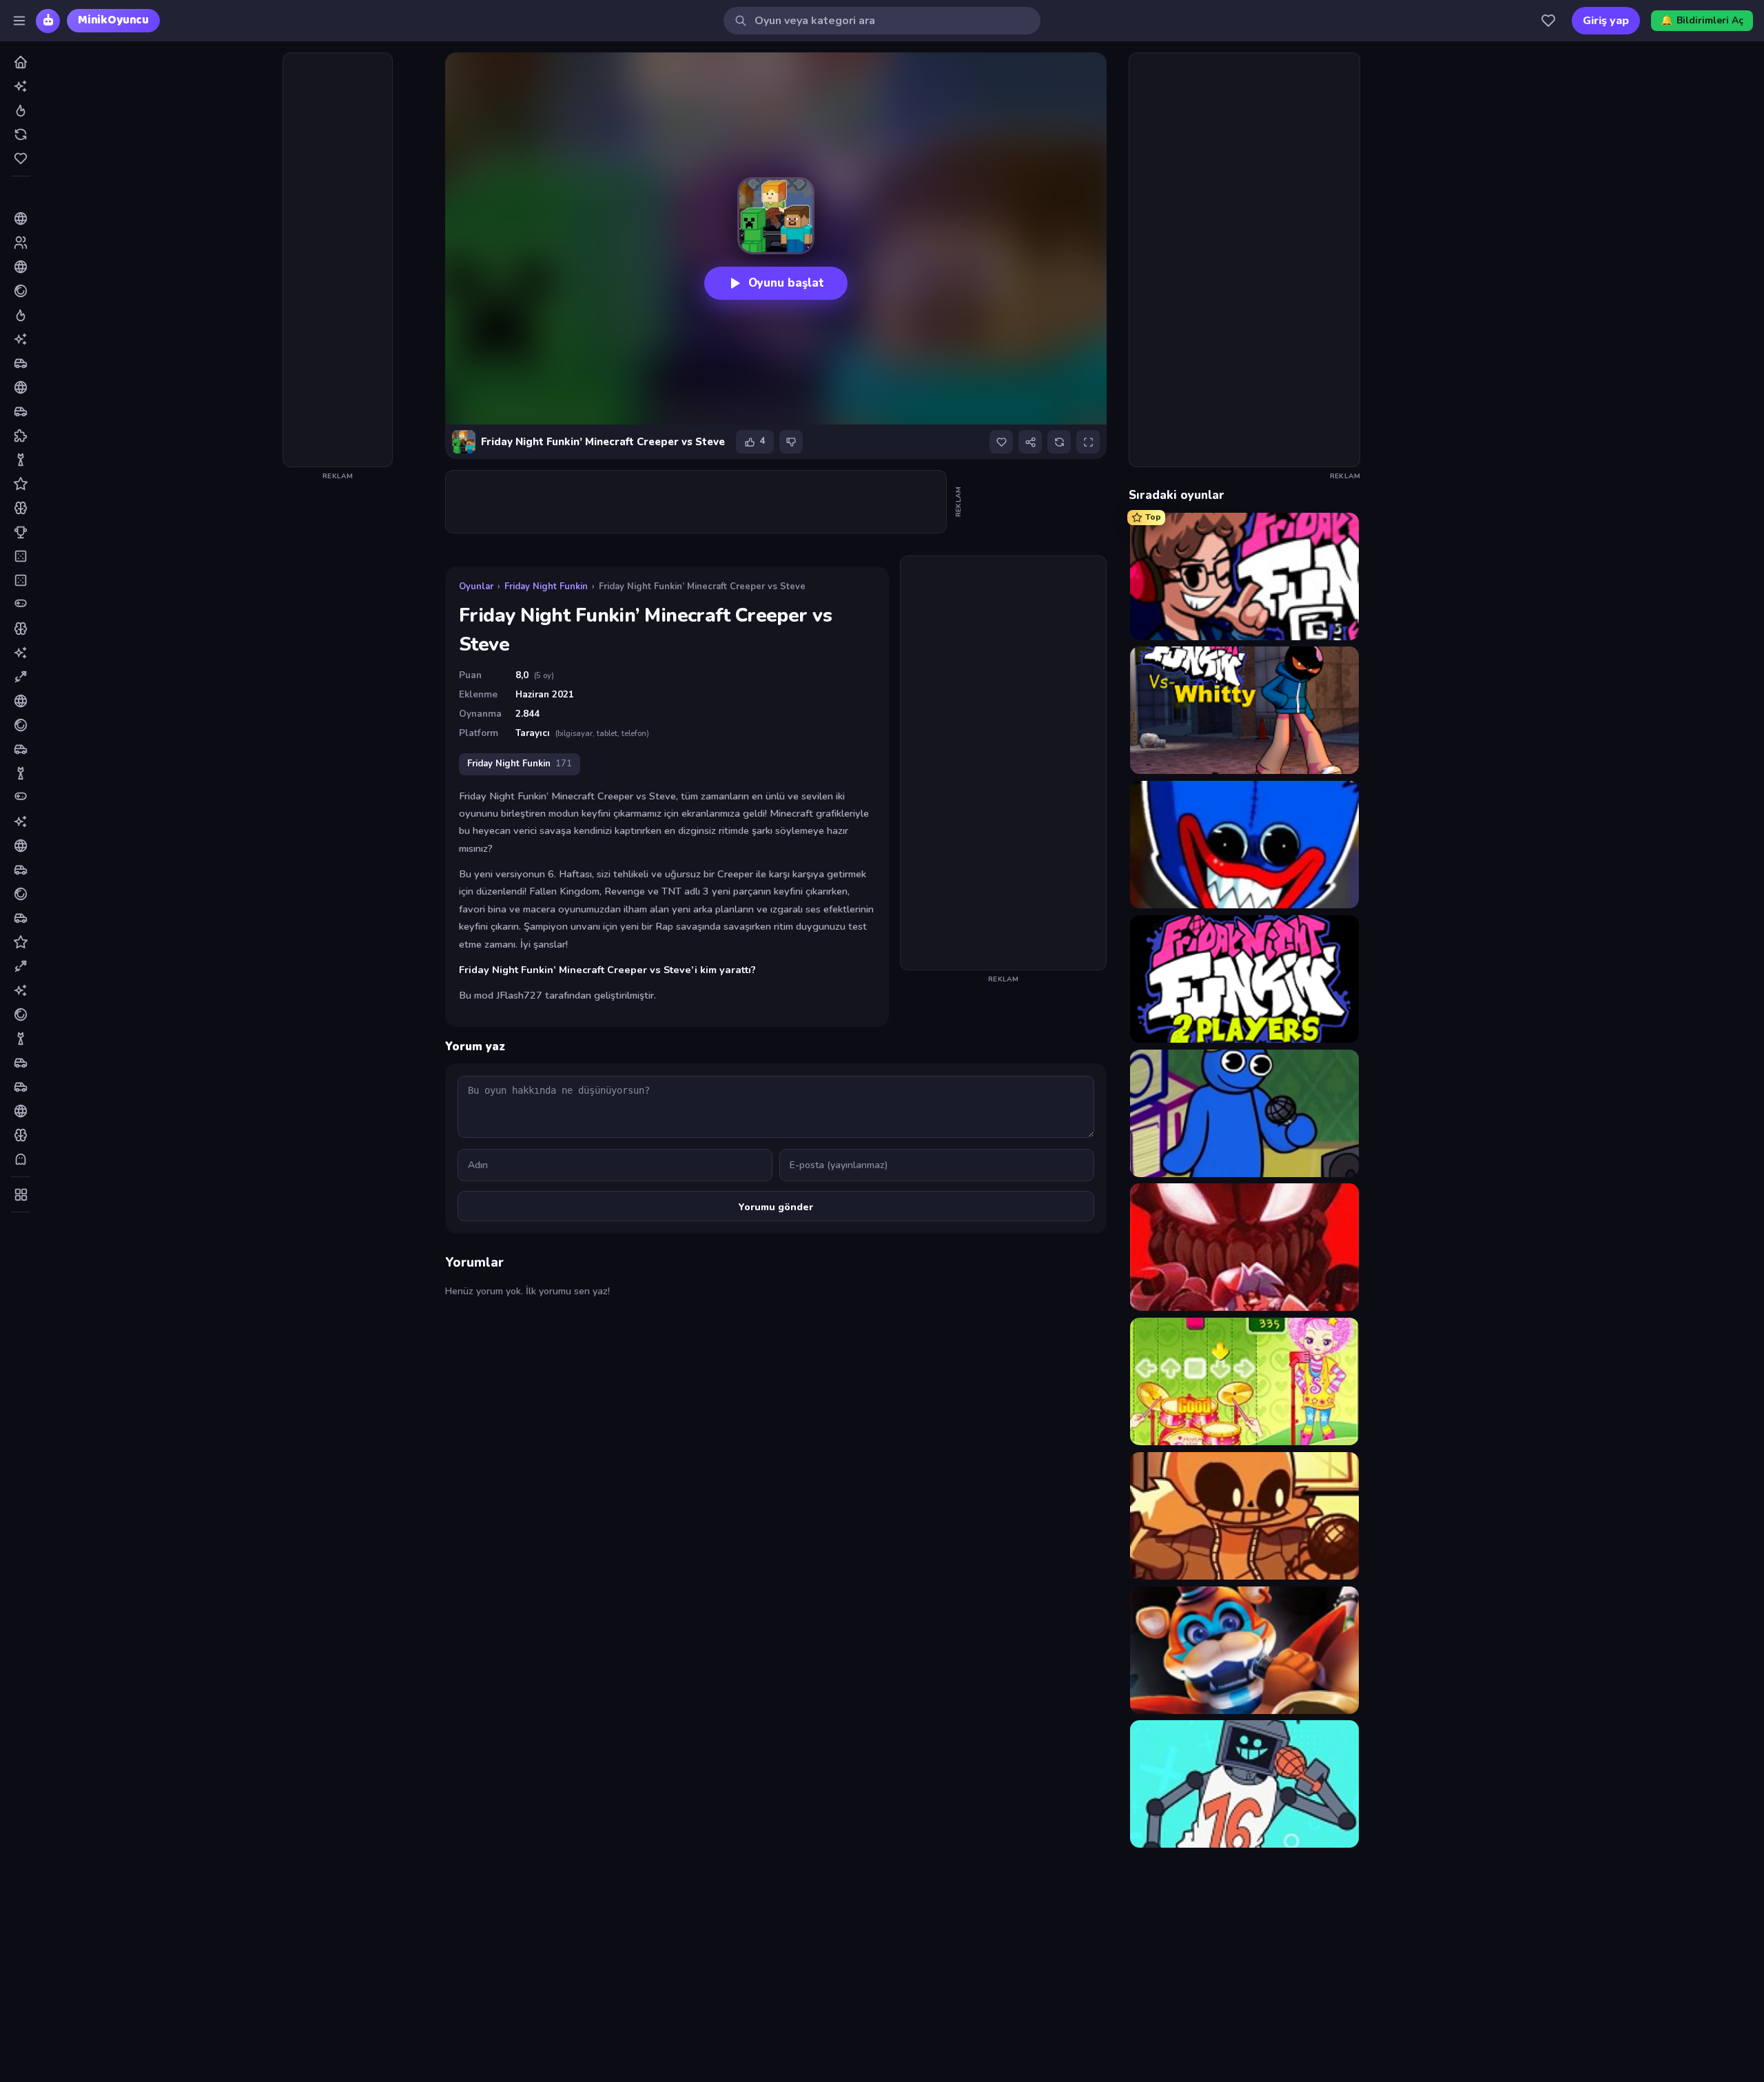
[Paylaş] (1030, 442)
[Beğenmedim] (791, 442)
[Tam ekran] (1088, 442)
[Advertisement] (338, 260)
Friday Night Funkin (546, 586)
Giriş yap (1606, 21)
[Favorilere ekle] (1001, 442)
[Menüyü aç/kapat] (19, 21)
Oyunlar (476, 586)
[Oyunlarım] (1548, 21)
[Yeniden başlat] (1059, 442)
